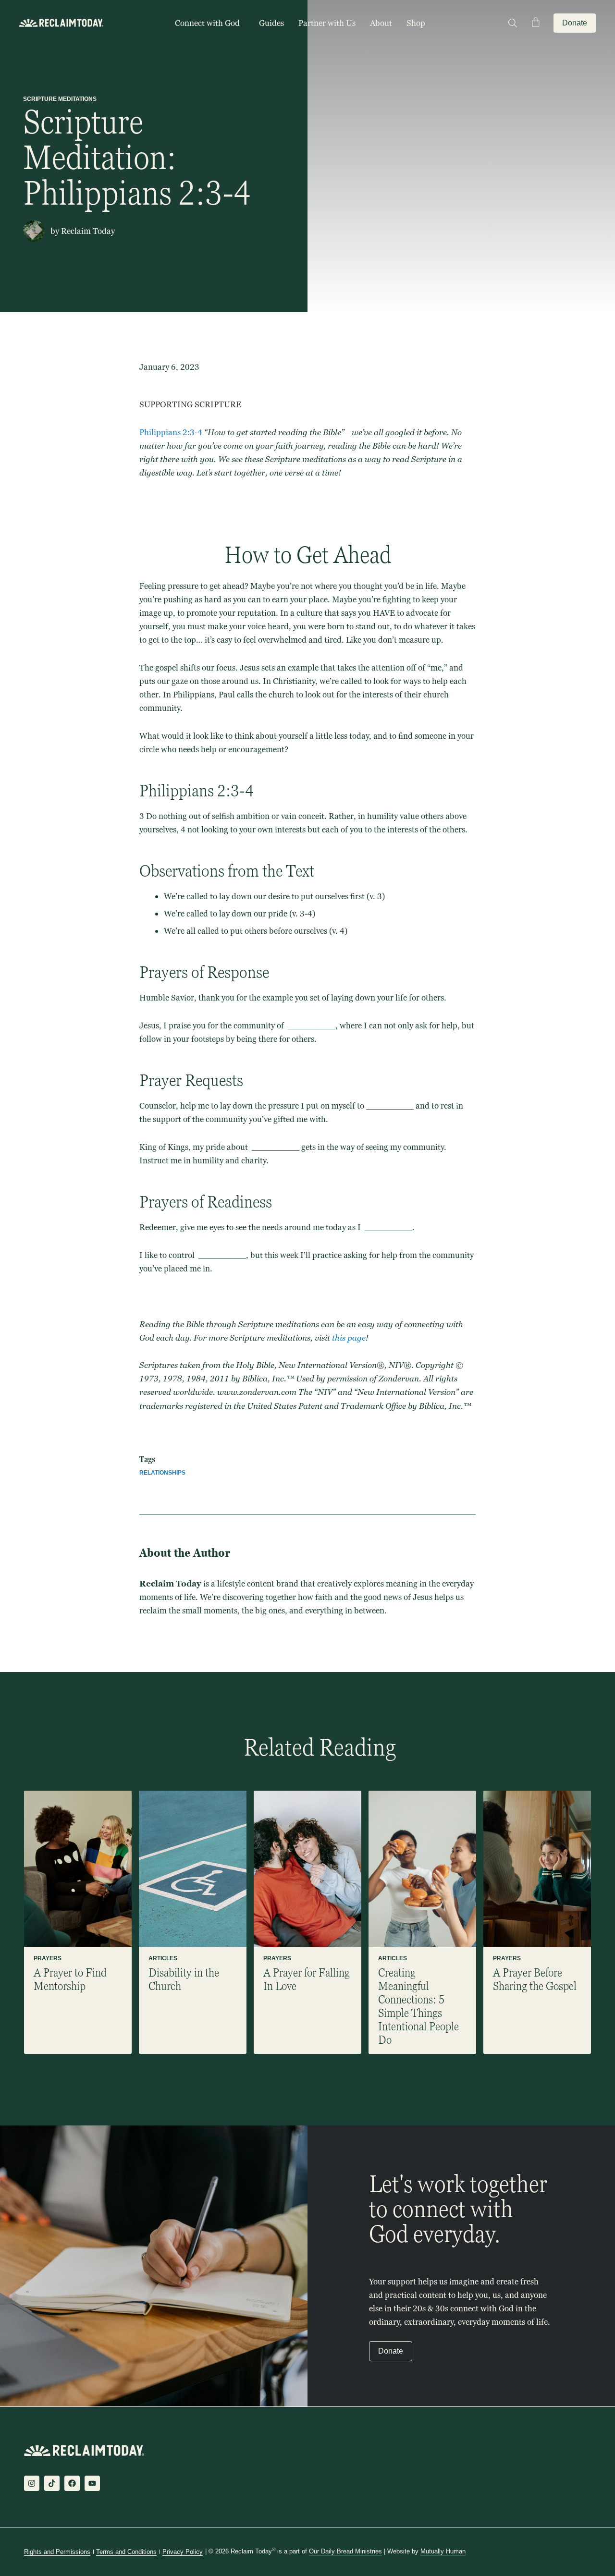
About (381, 23)
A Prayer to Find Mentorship (70, 1979)
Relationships (162, 1473)
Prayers (48, 1958)
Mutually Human (443, 2551)
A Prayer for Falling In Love (307, 1979)
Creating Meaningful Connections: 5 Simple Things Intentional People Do (418, 2006)
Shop (416, 23)
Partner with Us (327, 23)
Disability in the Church (184, 1979)
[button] (512, 23)
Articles (163, 1958)
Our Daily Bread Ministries (345, 2551)
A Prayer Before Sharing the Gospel (535, 1979)
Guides (271, 23)
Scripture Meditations (60, 99)
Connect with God (207, 23)
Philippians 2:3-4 (171, 432)
